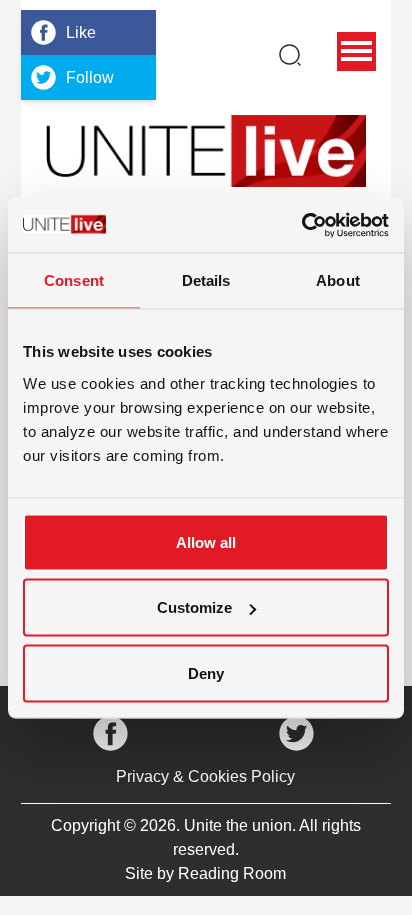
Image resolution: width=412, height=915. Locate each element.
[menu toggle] (356, 51)
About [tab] (338, 280)
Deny (206, 672)
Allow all (206, 541)
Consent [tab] (74, 280)
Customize (194, 607)
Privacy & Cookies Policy (205, 776)
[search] (290, 55)
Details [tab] (206, 280)
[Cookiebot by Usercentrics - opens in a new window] (301, 225)
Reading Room (232, 873)
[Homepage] (206, 151)
